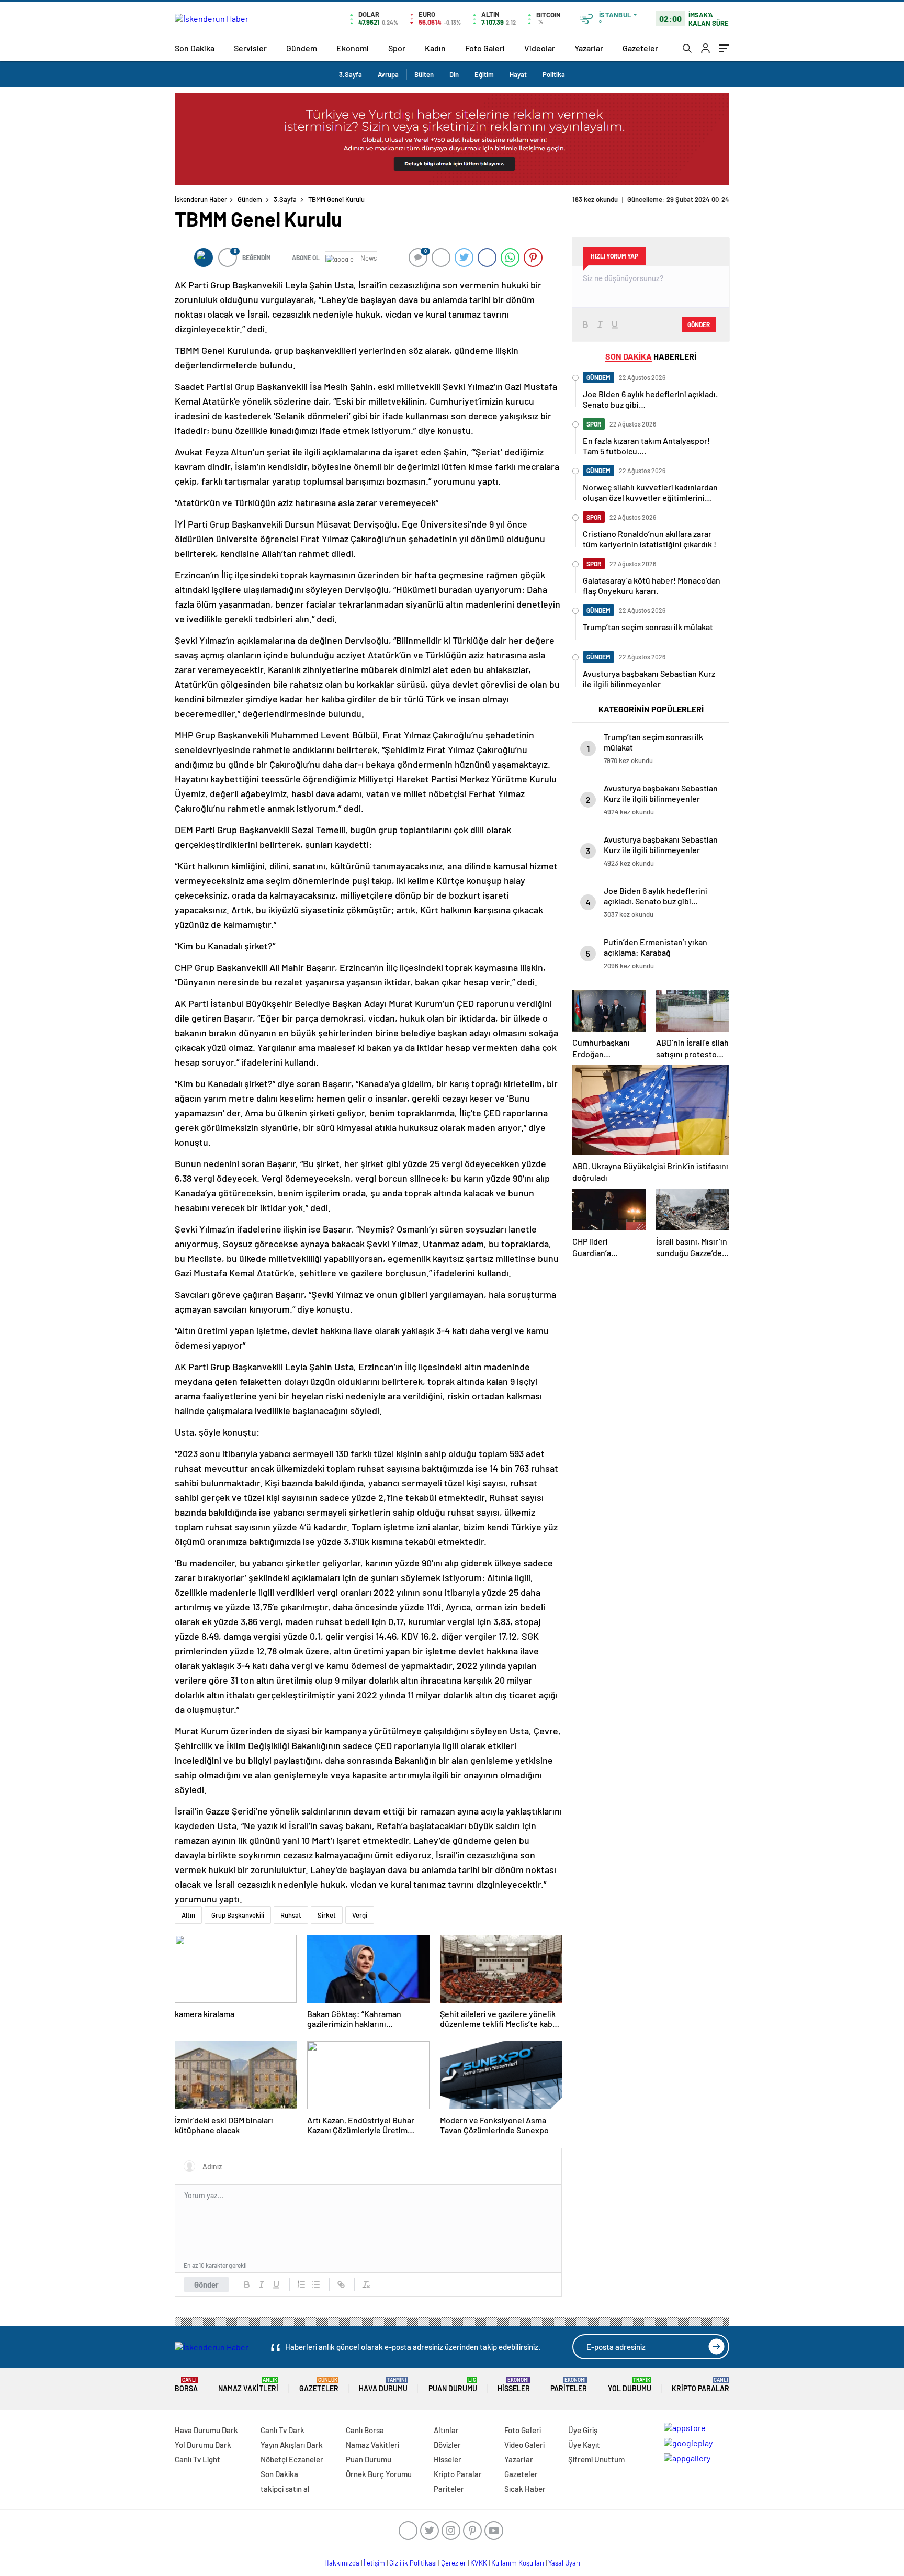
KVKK (479, 2563)
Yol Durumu (630, 2385)
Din (454, 74)
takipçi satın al (285, 2489)
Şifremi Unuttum (596, 2459)
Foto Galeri (485, 48)
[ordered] (301, 2284)
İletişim (374, 2563)
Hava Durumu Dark (206, 2430)
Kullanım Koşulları (518, 2563)
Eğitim (484, 74)
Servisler (250, 48)
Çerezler (454, 2563)
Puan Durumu (453, 2385)
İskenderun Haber (201, 199)
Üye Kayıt (584, 2445)
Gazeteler (640, 48)
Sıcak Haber (525, 2489)
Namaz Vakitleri (248, 2385)
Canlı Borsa (365, 2430)
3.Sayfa (351, 74)
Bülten (424, 74)
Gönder (206, 2284)
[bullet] (316, 2284)
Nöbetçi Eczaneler (292, 2459)
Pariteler (569, 2385)
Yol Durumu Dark (203, 2445)
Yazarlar (589, 48)
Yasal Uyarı (564, 2563)
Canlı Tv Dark (282, 2430)
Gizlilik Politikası (413, 2563)
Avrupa (388, 74)
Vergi (360, 1915)
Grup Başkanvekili (238, 1915)
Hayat (518, 74)
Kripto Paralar (700, 2385)
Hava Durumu (383, 2385)
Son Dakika (195, 48)
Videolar (540, 48)
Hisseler (514, 2385)
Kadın (435, 48)
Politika (554, 74)
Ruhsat (291, 1915)
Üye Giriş (583, 2430)
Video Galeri (524, 2445)
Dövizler (447, 2445)
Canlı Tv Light (197, 2459)
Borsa (186, 2385)
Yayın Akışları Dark (292, 2445)
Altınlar (446, 2430)
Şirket (327, 1915)
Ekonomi (353, 48)
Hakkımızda (342, 2563)
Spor (397, 48)
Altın (188, 1915)
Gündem (302, 48)
